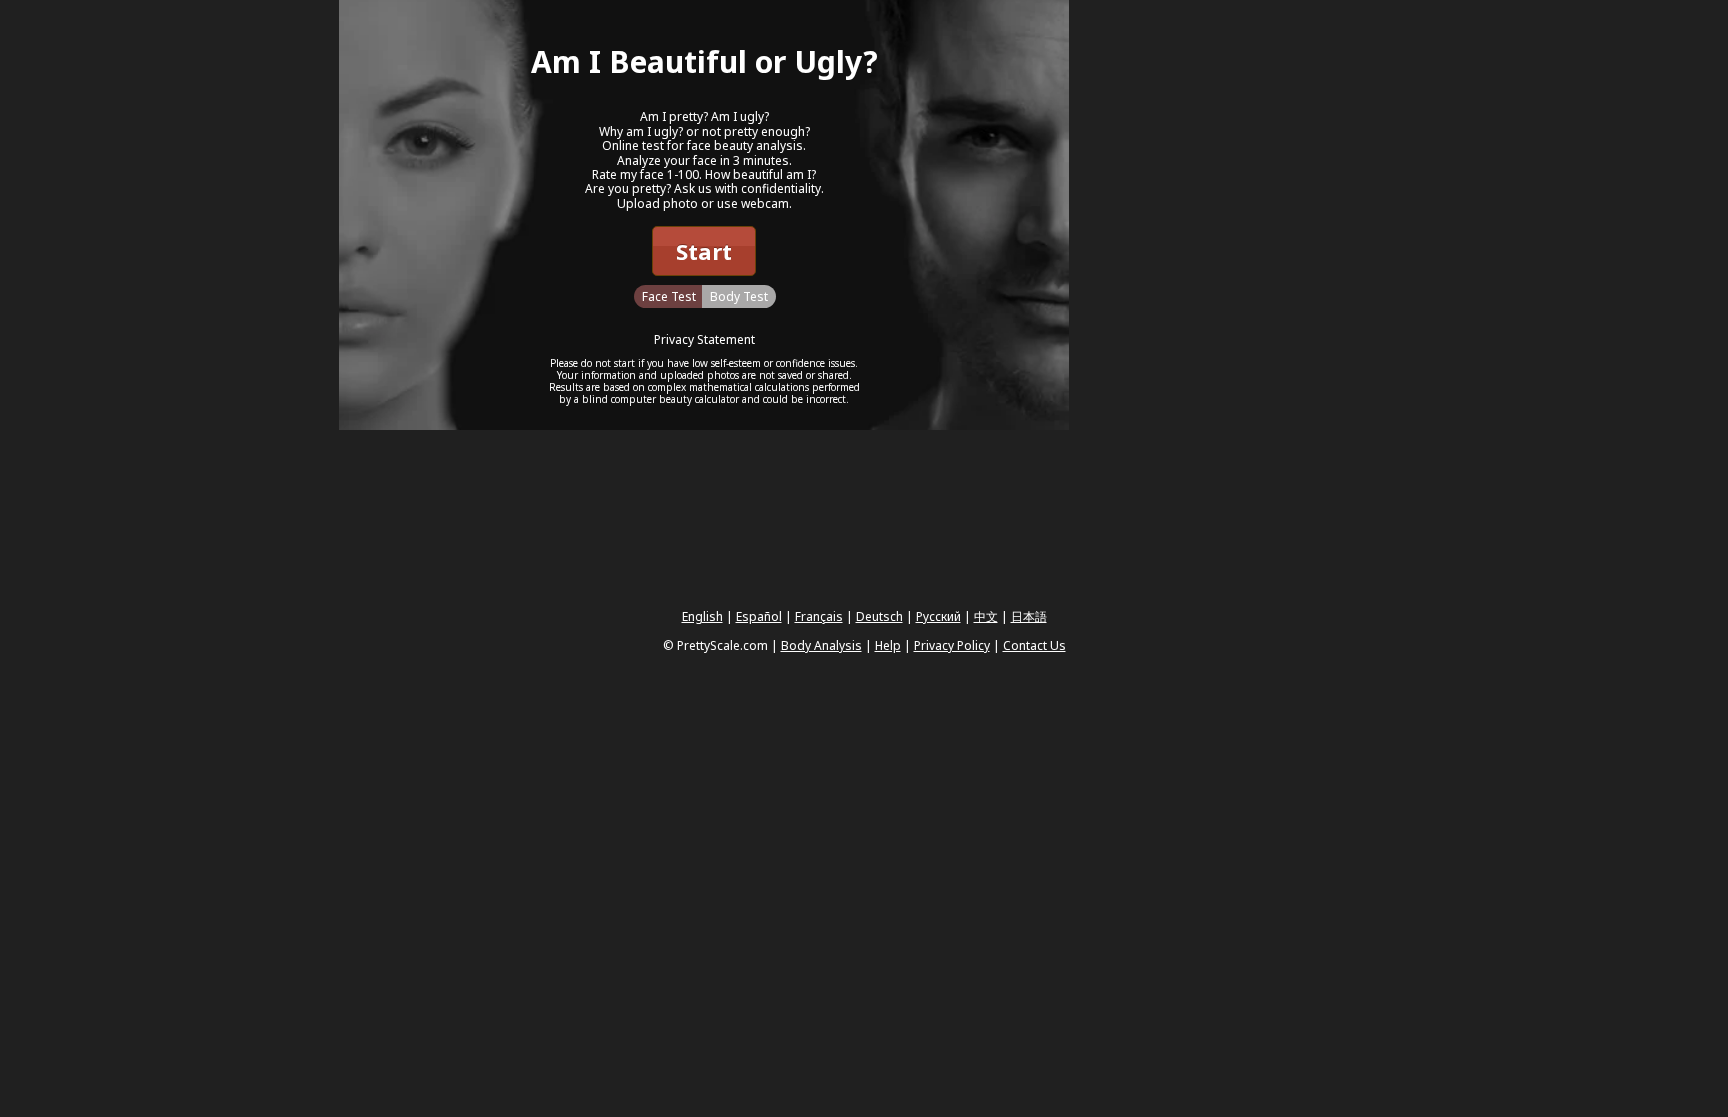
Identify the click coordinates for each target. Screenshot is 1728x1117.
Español (759, 616)
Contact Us (1034, 645)
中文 (986, 616)
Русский (938, 616)
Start (704, 251)
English (702, 616)
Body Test (739, 296)
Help (888, 645)
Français (819, 616)
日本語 (1029, 616)
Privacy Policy (952, 645)
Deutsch (879, 616)
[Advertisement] (1219, 300)
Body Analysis (821, 645)
